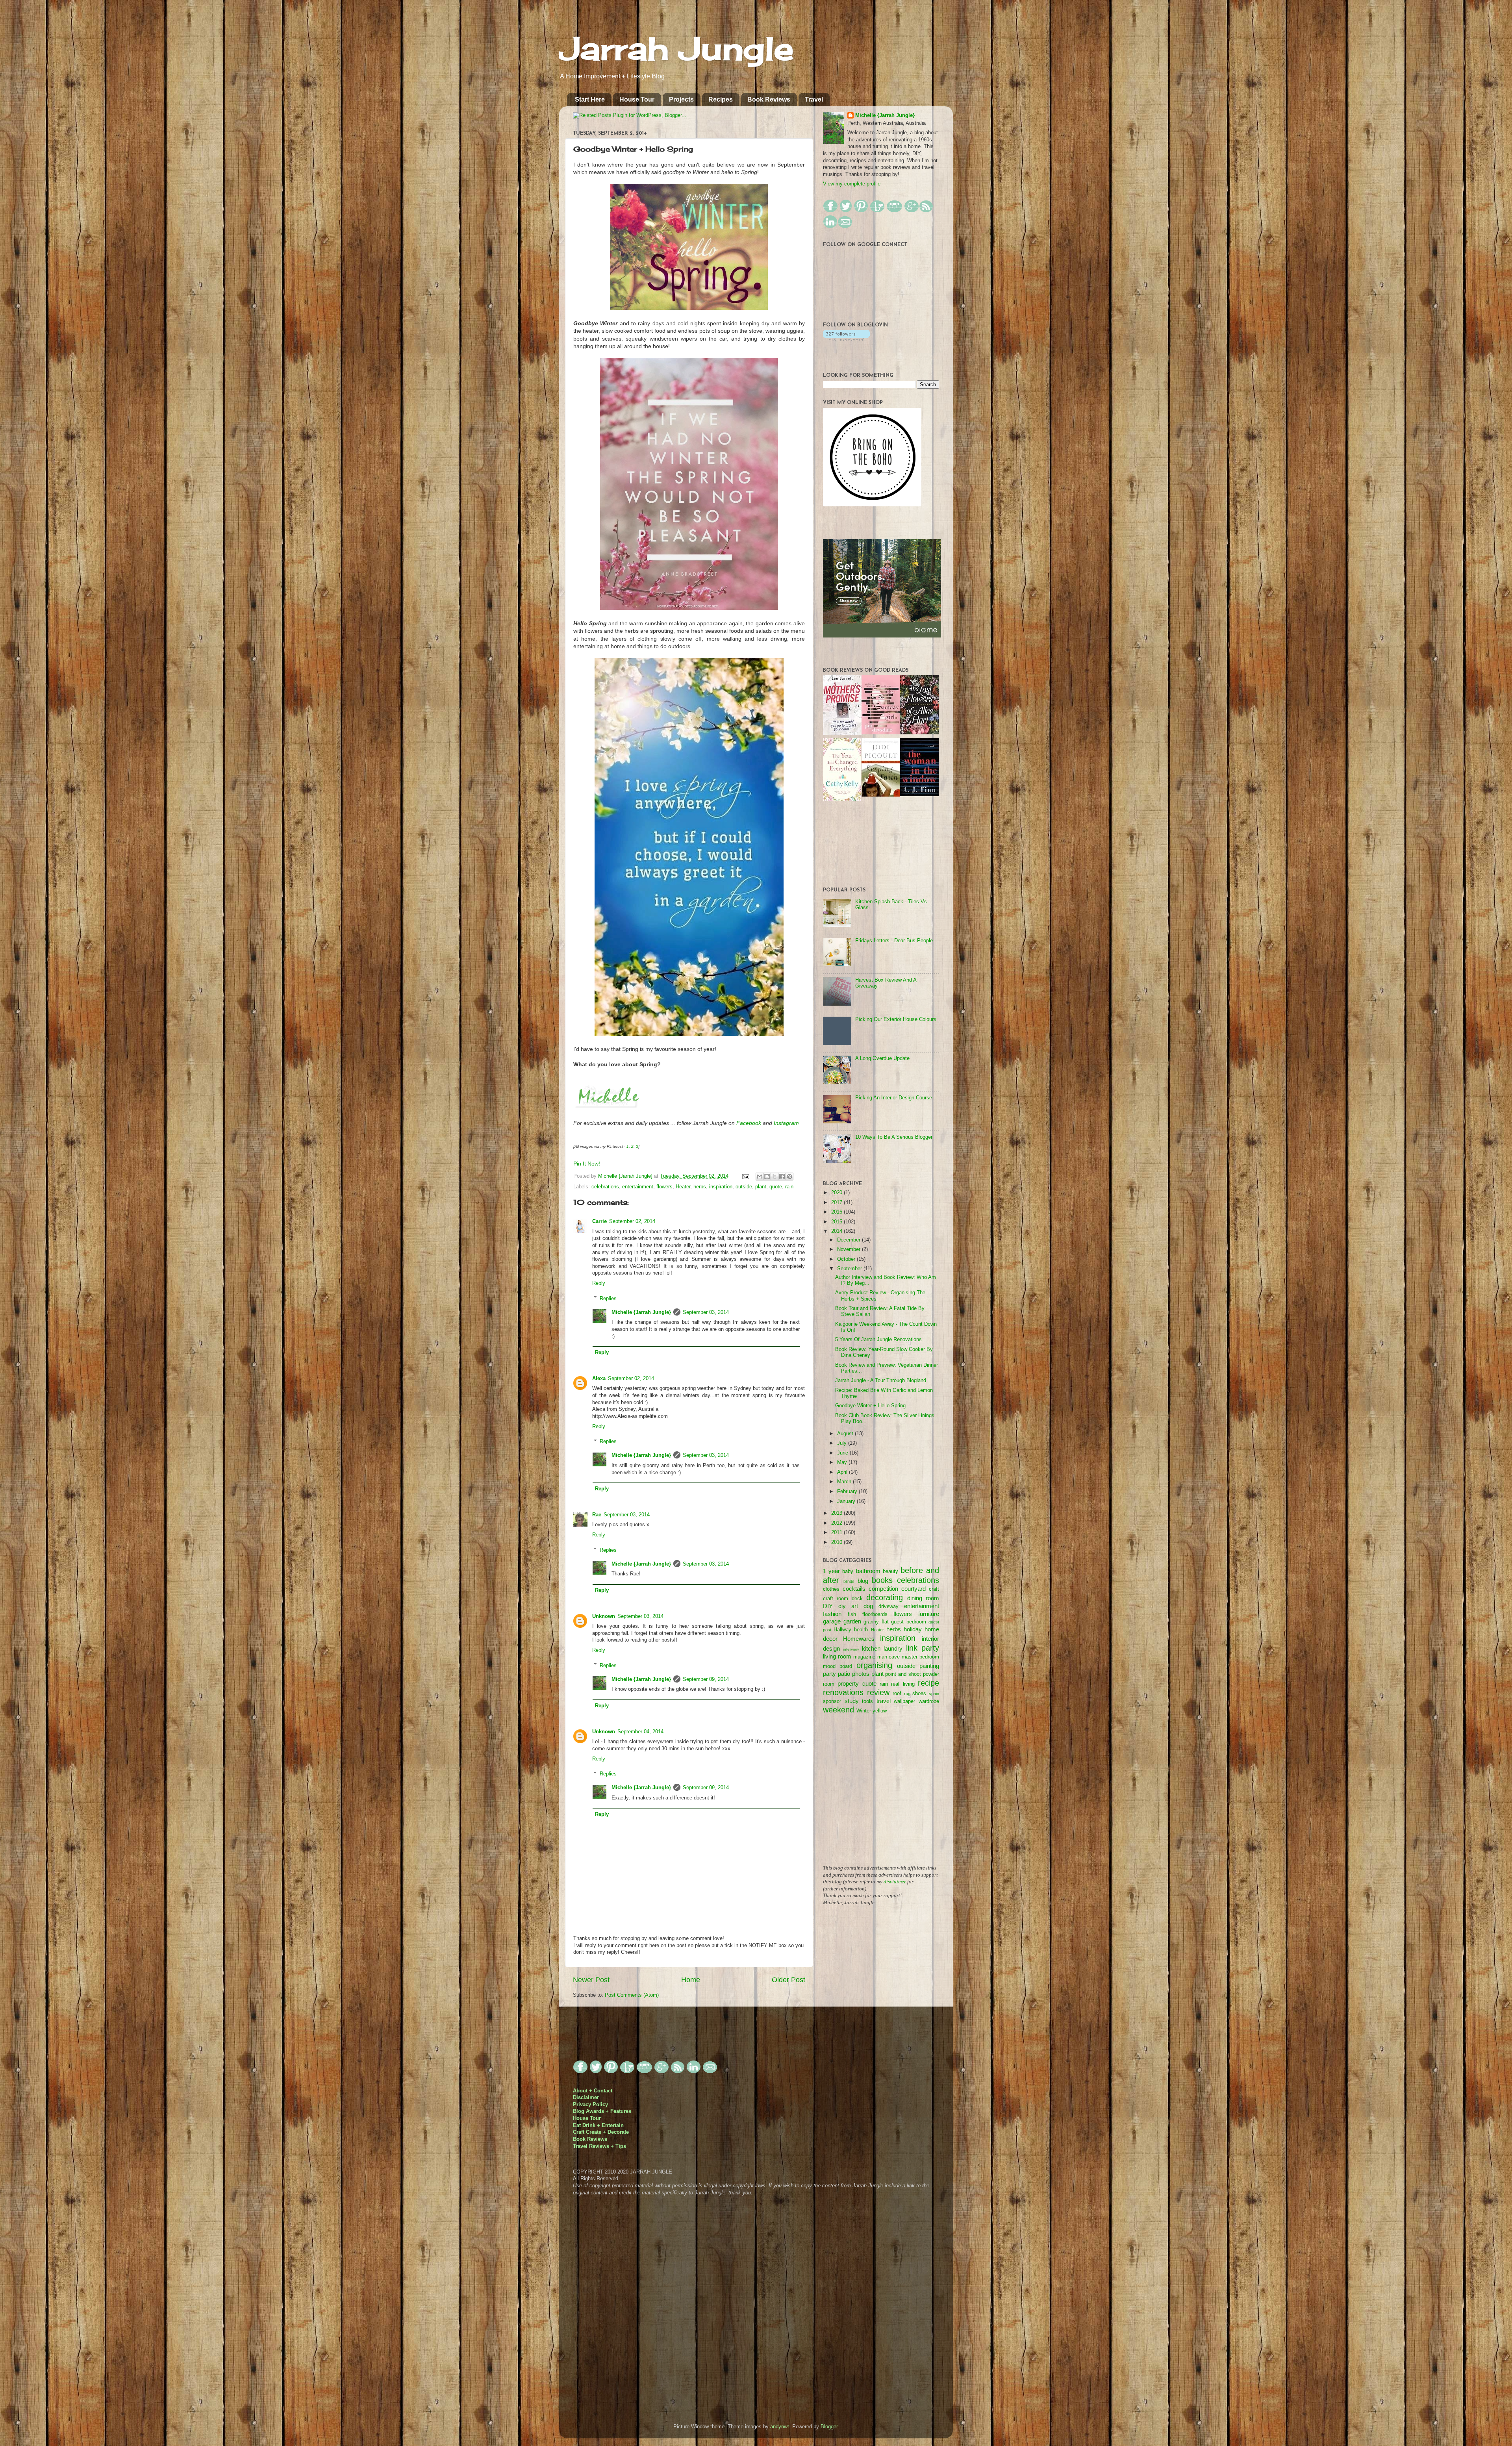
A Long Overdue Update (882, 1058)
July (843, 1443)
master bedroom (920, 1657)
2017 (838, 1203)
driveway (888, 1607)
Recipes (721, 99)
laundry (893, 1648)
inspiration (721, 1187)
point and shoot (903, 1674)
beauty (890, 1571)
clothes (831, 1589)
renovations (843, 1692)
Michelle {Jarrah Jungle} (626, 1176)
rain (789, 1187)
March (845, 1482)
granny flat (876, 1622)
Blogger (829, 2427)
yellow (880, 1711)
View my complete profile (852, 184)
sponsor (832, 1701)
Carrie (599, 1221)
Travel (814, 99)
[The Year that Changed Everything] (842, 800)
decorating (885, 1597)
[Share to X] (775, 1177)
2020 (838, 1193)
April (843, 1472)
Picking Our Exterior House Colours (896, 1019)
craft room (836, 1599)
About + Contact (593, 2091)
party (829, 1674)
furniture (929, 1614)
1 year (831, 1571)
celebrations (605, 1187)
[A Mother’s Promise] (842, 733)
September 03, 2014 (706, 1312)
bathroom (868, 1571)
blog (863, 1581)
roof (897, 1694)
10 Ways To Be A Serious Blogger (894, 1137)
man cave (889, 1657)
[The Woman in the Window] (919, 795)
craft (934, 1589)
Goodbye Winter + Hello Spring (870, 1406)
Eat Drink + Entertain (598, 2125)
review (878, 1692)
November (850, 1249)
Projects (681, 99)
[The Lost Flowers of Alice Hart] (919, 733)
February (848, 1492)
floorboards (875, 1614)
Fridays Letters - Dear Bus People (894, 941)
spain (934, 1694)
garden (852, 1621)
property (848, 1683)
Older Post (788, 1980)
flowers (664, 1187)
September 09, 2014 (706, 1679)
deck (857, 1599)
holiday (913, 1629)
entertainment (638, 1187)
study (852, 1701)
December (850, 1240)
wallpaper (904, 1701)
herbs (700, 1187)
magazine (864, 1657)
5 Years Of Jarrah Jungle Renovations (878, 1340)
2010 (838, 1542)
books (882, 1580)
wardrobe (929, 1701)
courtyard (913, 1589)
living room (837, 1656)
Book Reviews (769, 99)
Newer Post (591, 1980)
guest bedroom (909, 1622)
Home (691, 1980)
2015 (838, 1222)
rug (907, 1694)
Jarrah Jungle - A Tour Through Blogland (881, 1381)
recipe (928, 1683)
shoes (919, 1694)
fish (852, 1614)
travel (884, 1701)
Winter (864, 1711)
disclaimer (895, 1882)
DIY (828, 1606)
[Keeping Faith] (881, 795)
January (847, 1501)
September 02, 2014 (632, 1221)
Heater (683, 1187)
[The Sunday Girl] (881, 733)
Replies (608, 1298)
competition (883, 1589)
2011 (838, 1532)
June (843, 1453)
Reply (599, 1283)
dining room (923, 1598)
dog (868, 1606)
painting (929, 1666)
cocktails (854, 1589)
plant (761, 1187)
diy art (848, 1606)
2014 (838, 1231)
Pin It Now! (587, 1164)
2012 (838, 1523)
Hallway (842, 1630)
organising (874, 1665)
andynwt (780, 2427)
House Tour (637, 99)
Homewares (859, 1639)
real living (903, 1684)
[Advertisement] (882, 1795)
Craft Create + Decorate (601, 2132)
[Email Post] (745, 1176)
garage (832, 1621)
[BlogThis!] (767, 1177)
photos (861, 1674)
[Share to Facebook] (782, 1177)
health (861, 1630)
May (843, 1462)
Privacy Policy (590, 2105)
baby (848, 1571)
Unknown (604, 1616)
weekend (838, 1710)
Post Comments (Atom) (632, 1995)
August (846, 1434)
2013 (838, 1513)
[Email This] (760, 1177)
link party (923, 1648)
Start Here (590, 99)
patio (844, 1674)
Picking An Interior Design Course (894, 1098)
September (850, 1269)
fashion (832, 1614)
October (847, 1259)
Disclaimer (586, 2098)
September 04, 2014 (640, 1732)
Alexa (599, 1379)
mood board (838, 1666)
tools (867, 1701)
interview (851, 1649)
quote (776, 1187)
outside (744, 1187)
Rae (597, 1515)
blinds (849, 1581)
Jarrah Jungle (676, 48)
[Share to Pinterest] (789, 1177)
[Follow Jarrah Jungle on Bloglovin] (846, 339)
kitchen (871, 1648)
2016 (838, 1212)
